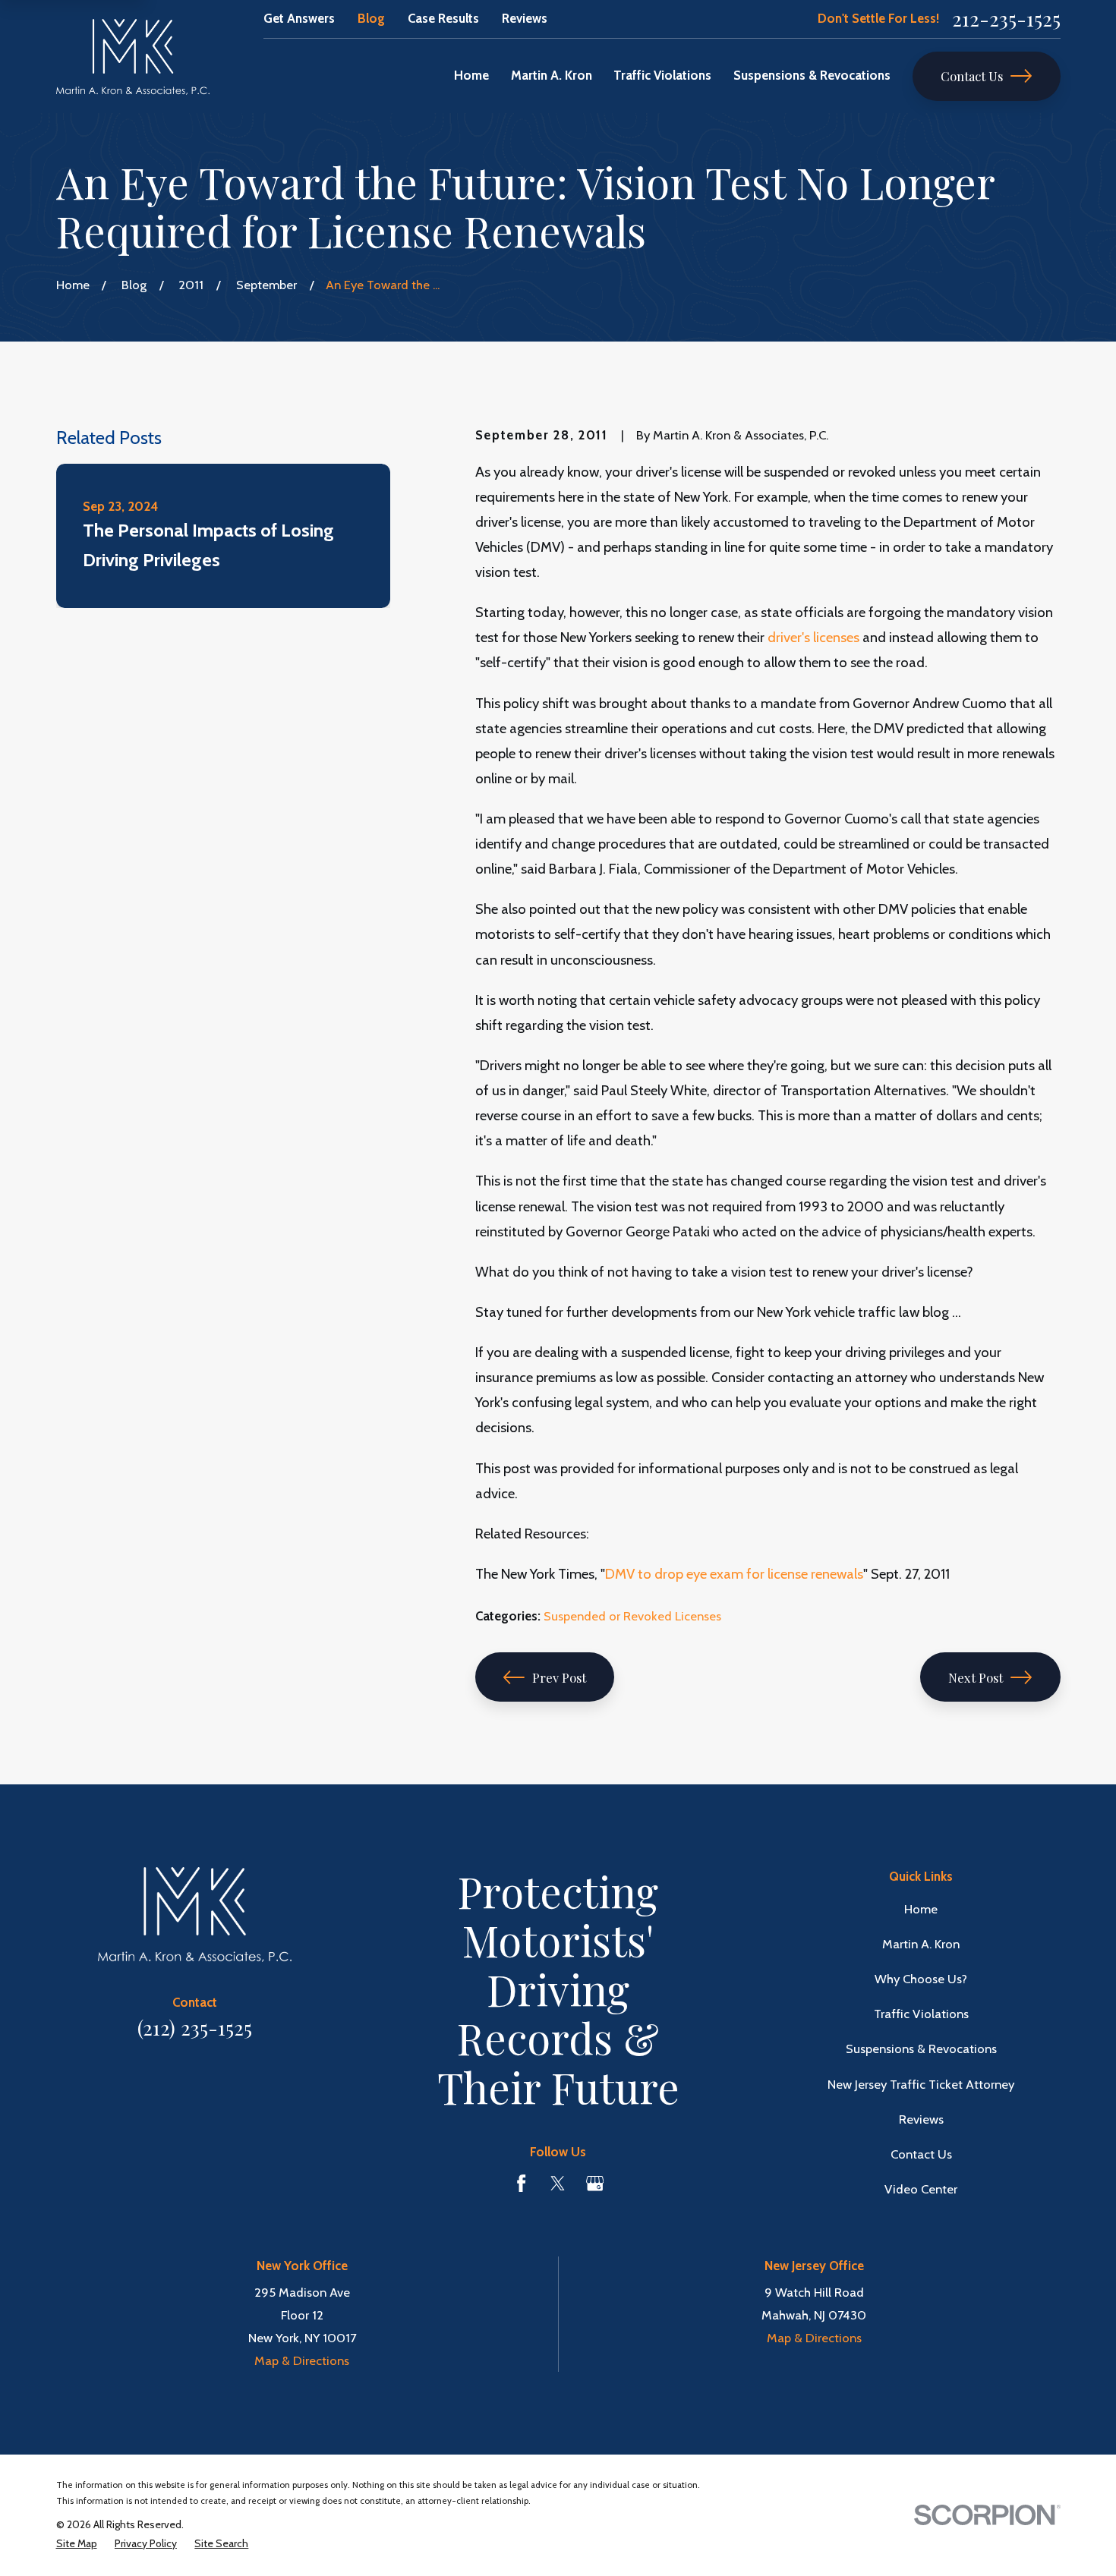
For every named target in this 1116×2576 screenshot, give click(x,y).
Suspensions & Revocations (921, 2049)
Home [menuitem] (471, 75)
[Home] (133, 57)
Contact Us (972, 76)
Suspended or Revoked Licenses (632, 1616)
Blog (371, 18)
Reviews (525, 18)
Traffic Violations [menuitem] (662, 75)
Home (921, 1909)
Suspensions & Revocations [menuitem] (812, 75)
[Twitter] (558, 2183)
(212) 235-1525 (195, 2028)
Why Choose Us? (921, 1979)
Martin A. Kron (921, 1944)
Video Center (921, 2189)
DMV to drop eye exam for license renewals (734, 1574)
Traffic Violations (921, 2014)
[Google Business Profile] (595, 2183)
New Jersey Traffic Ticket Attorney (921, 2084)
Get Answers (299, 18)
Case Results (443, 18)
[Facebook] (521, 2183)
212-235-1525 (1006, 19)
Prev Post (559, 1677)
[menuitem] (77, 2544)
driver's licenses (813, 637)
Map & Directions (302, 2360)
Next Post (976, 1677)
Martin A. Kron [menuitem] (552, 75)
